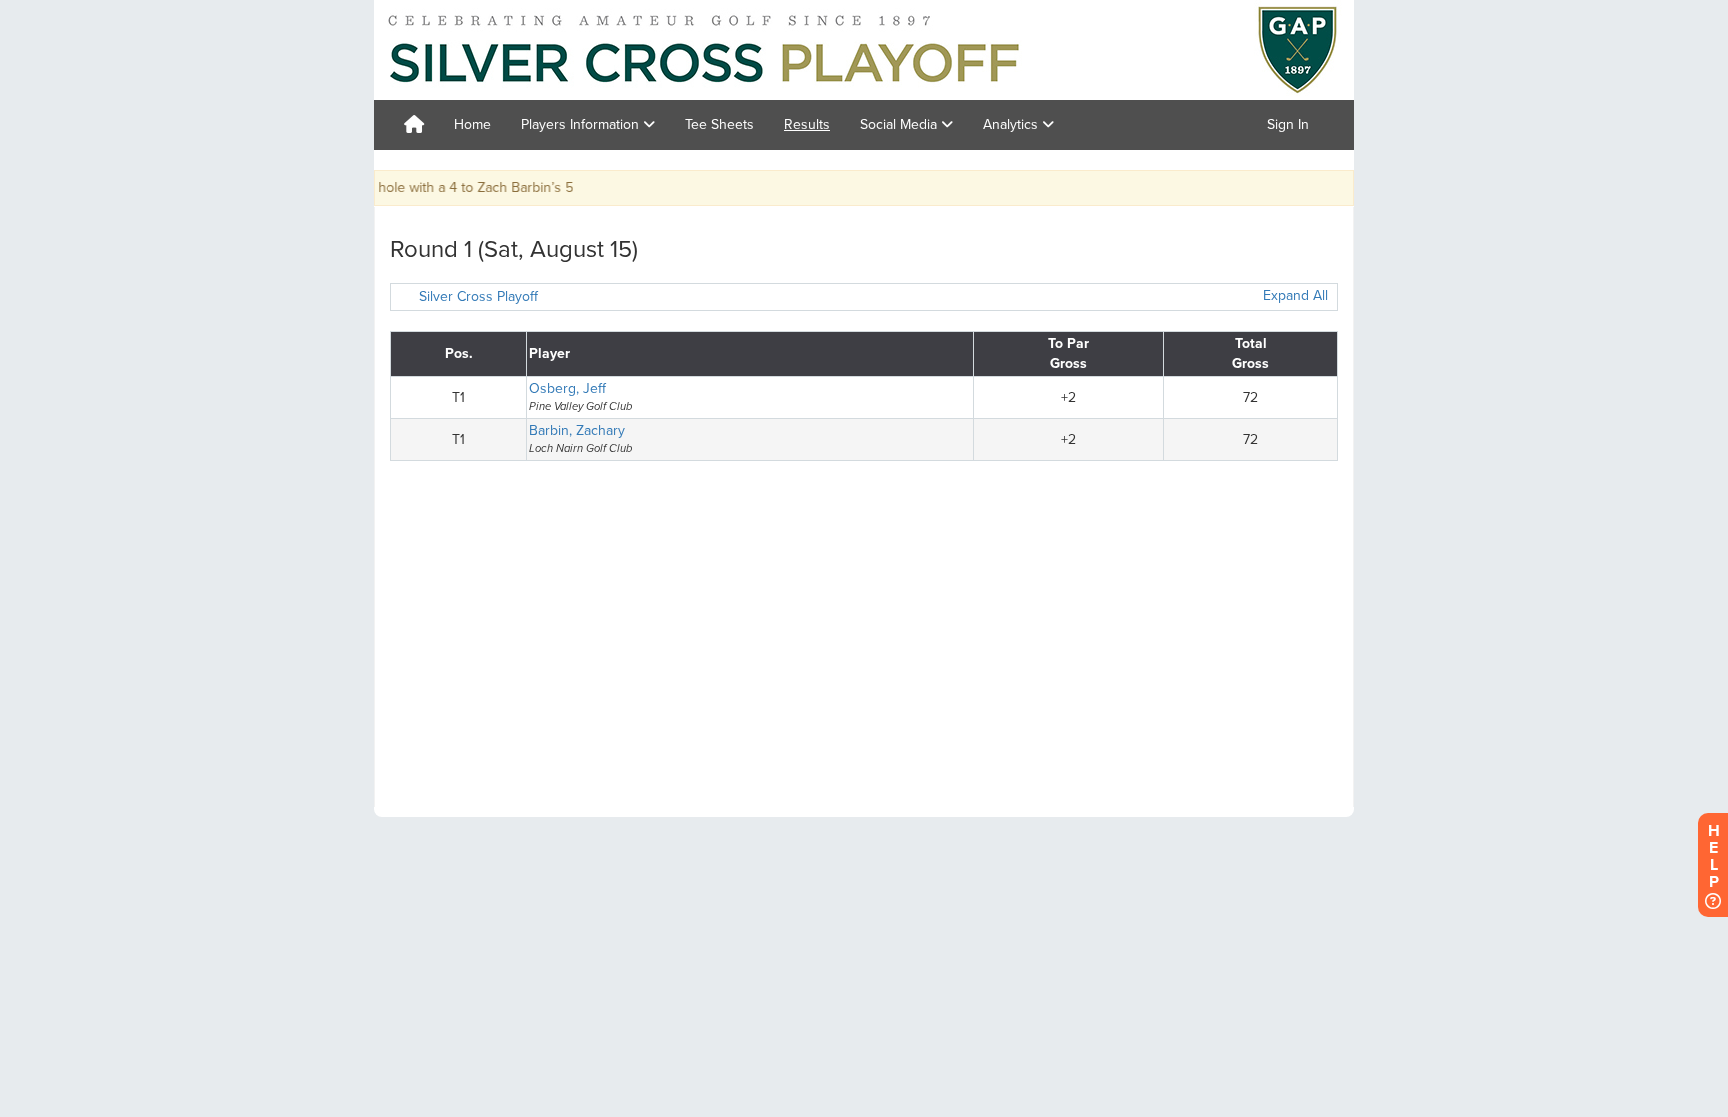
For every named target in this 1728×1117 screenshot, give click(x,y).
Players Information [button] (582, 124)
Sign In (1288, 124)
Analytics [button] (1012, 124)
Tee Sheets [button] (719, 124)
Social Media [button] (900, 124)
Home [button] (472, 124)
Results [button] (807, 124)
